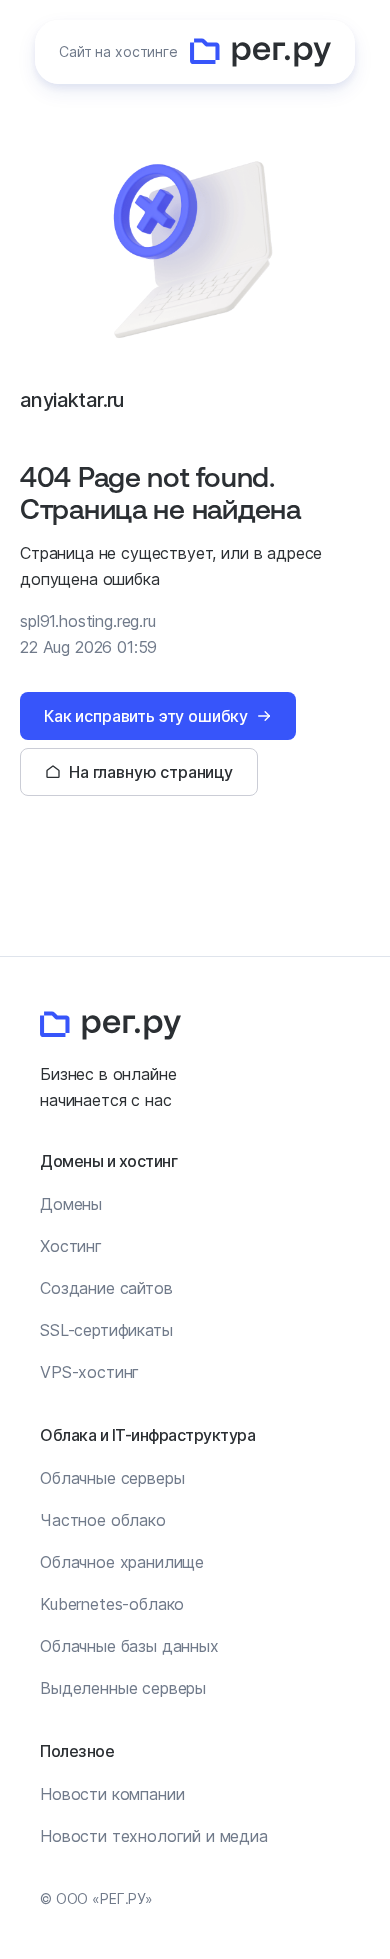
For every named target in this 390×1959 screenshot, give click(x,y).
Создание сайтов (106, 1288)
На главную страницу (151, 772)
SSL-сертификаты (106, 1330)
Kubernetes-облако (112, 1604)
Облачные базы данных (129, 1646)
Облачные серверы (112, 1478)
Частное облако (103, 1520)
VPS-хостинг (89, 1372)
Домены (71, 1204)
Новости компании (112, 1794)
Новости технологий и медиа (154, 1836)
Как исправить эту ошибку (146, 716)
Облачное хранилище (122, 1562)
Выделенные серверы (123, 1688)
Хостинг (71, 1246)
